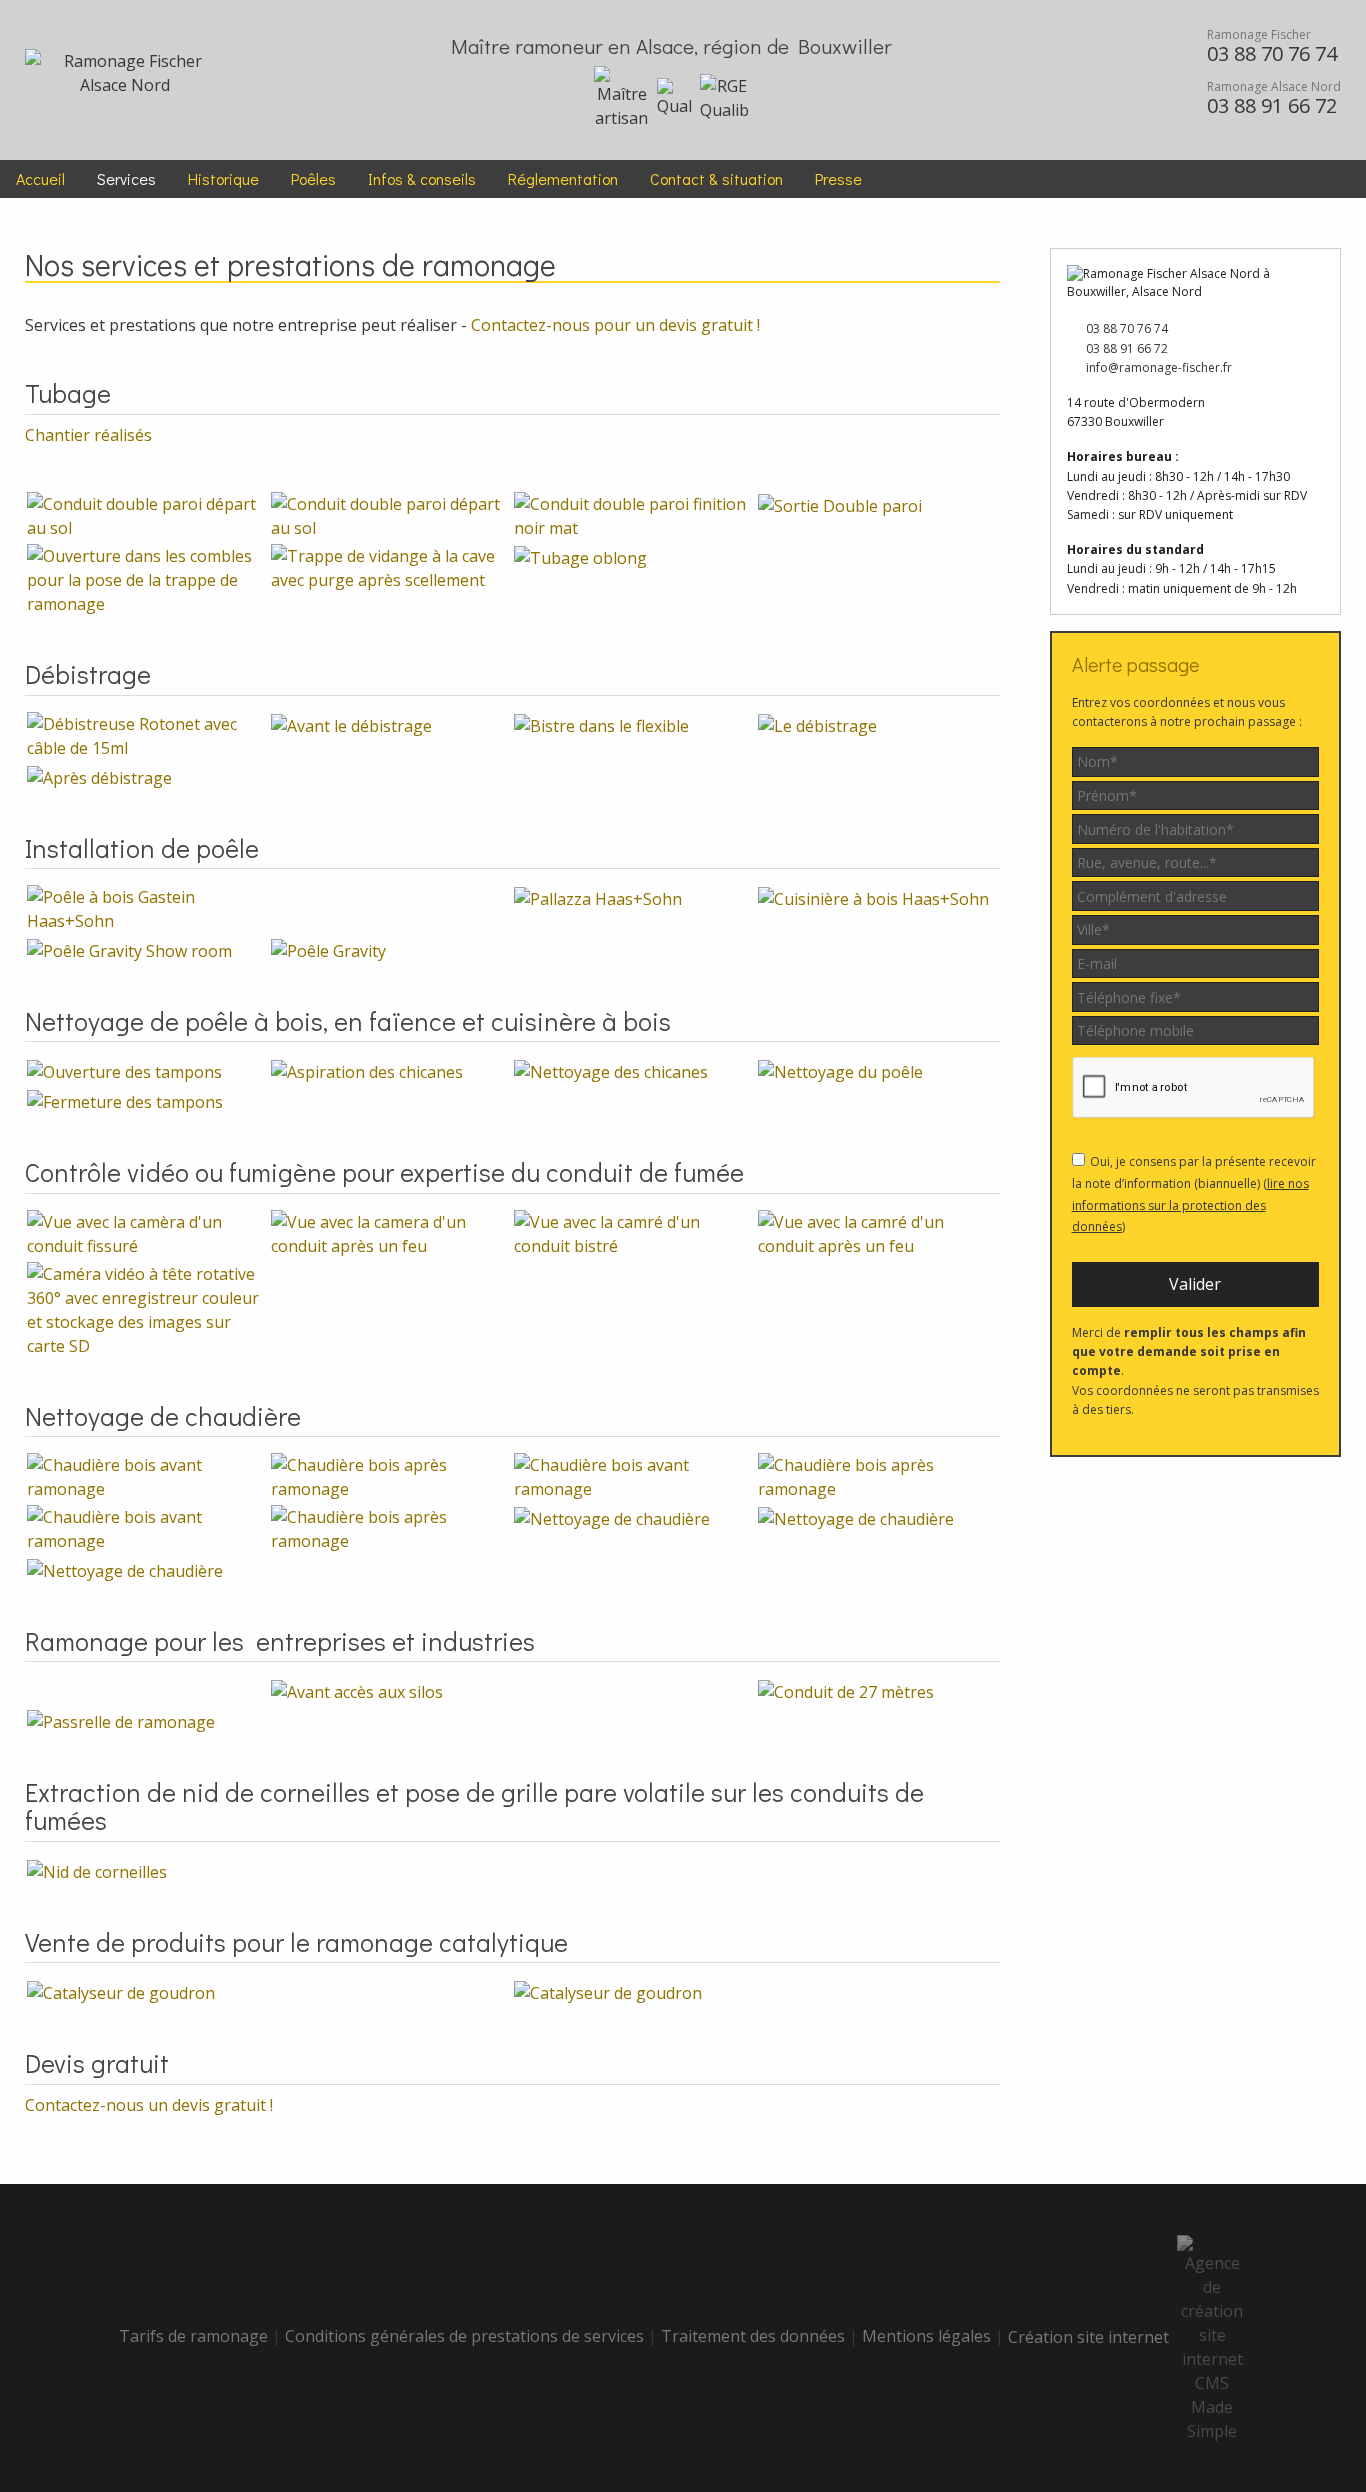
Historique (223, 178)
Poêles (313, 178)
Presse (838, 178)
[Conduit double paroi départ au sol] (147, 515)
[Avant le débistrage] (351, 724)
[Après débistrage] (99, 776)
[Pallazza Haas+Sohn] (598, 897)
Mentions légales (926, 2337)
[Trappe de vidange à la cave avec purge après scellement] (391, 567)
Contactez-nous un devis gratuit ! (149, 2105)
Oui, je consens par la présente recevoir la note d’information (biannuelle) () (1194, 1194)
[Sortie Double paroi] (840, 504)
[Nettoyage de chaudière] (612, 1517)
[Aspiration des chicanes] (367, 1070)
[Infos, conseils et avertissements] (1114, 79)
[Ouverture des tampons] (124, 1070)
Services (126, 178)
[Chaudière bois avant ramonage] (147, 1475)
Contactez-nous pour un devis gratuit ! (615, 325)
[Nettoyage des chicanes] (611, 1070)
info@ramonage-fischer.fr (1157, 367)
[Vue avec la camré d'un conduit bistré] (634, 1232)
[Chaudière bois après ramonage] (391, 1475)
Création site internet (1092, 2337)
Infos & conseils (422, 178)
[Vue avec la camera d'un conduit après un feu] (391, 1232)
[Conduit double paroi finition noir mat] (634, 515)
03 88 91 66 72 (1125, 348)
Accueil (40, 178)
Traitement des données (753, 2337)
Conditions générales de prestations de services (464, 2337)
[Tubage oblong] (580, 556)
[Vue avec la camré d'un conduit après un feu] (878, 1232)
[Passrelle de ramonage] (121, 1720)
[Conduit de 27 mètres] (846, 1690)
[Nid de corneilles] (97, 1870)
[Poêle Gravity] (328, 949)
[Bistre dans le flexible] (601, 724)
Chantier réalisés (90, 435)
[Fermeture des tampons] (125, 1100)
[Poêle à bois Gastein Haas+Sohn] (147, 907)
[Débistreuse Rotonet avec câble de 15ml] (147, 734)
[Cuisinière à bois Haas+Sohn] (873, 897)
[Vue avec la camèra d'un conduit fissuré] (147, 1232)
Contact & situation (716, 178)
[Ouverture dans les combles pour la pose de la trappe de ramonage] (147, 579)
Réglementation (563, 178)
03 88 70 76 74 (1125, 328)
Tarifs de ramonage (193, 2337)
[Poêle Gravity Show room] (129, 949)
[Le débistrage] (817, 724)
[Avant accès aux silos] (357, 1690)
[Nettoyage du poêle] (840, 1070)
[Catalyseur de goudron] (121, 1991)
